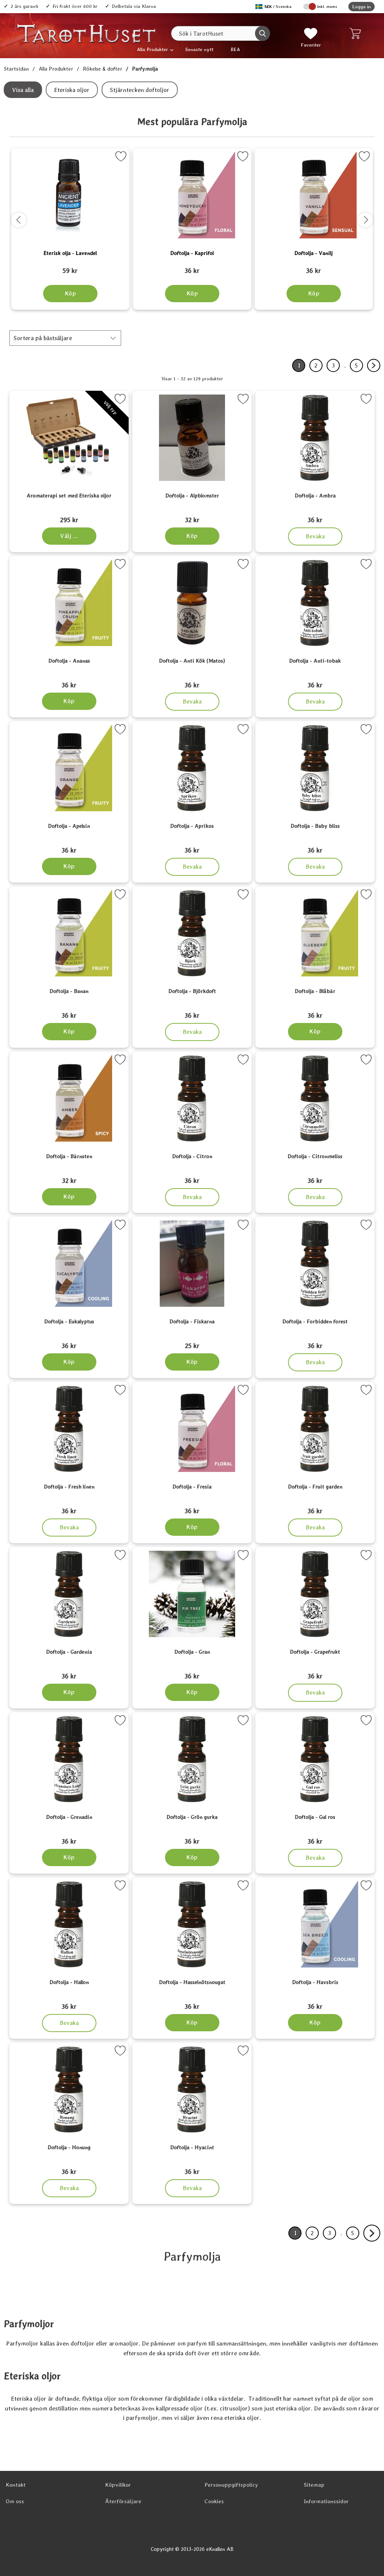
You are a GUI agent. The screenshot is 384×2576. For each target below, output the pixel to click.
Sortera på (43, 338)
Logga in (361, 7)
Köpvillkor (118, 2485)
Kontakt (16, 2485)
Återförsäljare (123, 2501)
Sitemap (314, 2485)
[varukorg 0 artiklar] (357, 33)
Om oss (15, 2501)
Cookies (214, 2501)
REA (235, 49)
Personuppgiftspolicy (231, 2485)
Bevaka (315, 534)
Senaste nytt (199, 49)
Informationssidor (326, 2501)
